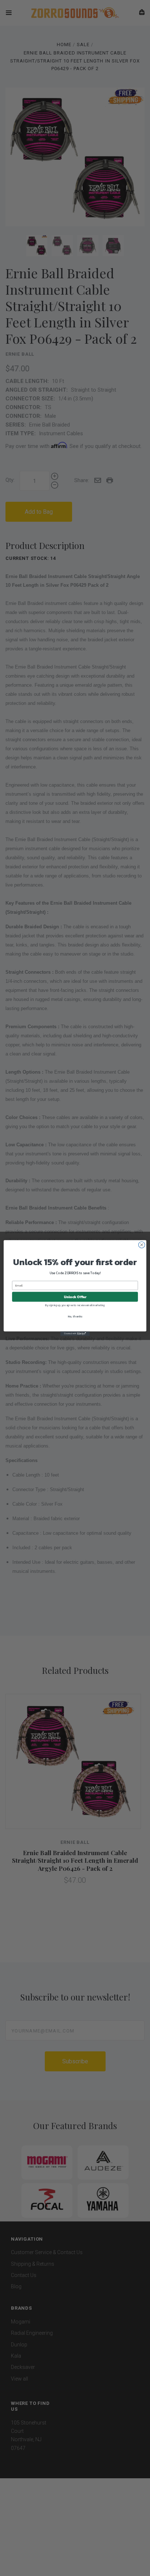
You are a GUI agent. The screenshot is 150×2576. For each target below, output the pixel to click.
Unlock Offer (75, 1297)
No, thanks (75, 1316)
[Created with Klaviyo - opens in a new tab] (75, 1334)
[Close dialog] (142, 1245)
